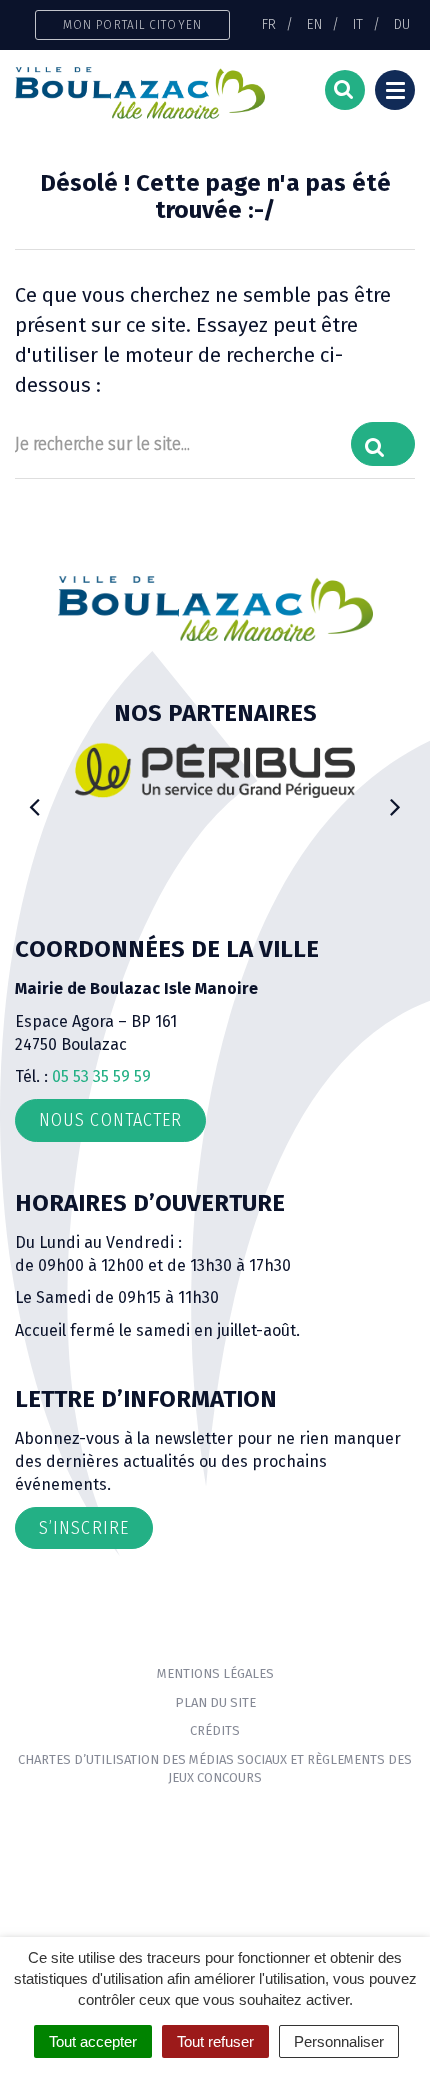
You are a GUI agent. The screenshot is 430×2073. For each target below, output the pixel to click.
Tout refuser (215, 2041)
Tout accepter (93, 2041)
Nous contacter (110, 1120)
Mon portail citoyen (132, 24)
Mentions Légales (215, 1673)
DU (402, 24)
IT (358, 24)
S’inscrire (84, 1528)
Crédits (215, 1730)
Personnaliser (339, 2041)
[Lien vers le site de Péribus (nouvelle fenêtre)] (215, 770)
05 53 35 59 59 (101, 1076)
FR (269, 24)
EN (314, 24)
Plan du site (215, 1702)
